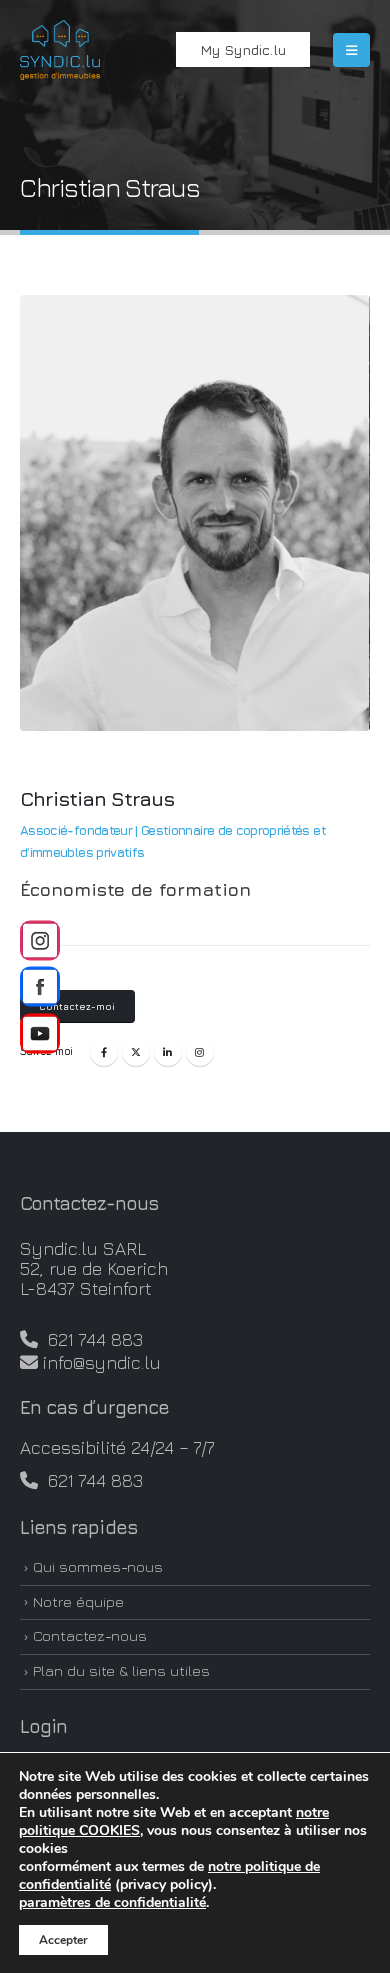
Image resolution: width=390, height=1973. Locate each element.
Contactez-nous (90, 1635)
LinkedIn (168, 1052)
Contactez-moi (77, 1006)
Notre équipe (78, 1601)
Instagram (200, 1052)
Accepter (63, 1940)
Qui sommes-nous (98, 1566)
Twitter (136, 1052)
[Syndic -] (60, 50)
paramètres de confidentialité (112, 1903)
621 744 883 (90, 1339)
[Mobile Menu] (351, 50)
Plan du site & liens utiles (121, 1670)
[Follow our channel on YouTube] (40, 1033)
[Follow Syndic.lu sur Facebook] (40, 987)
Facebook (104, 1052)
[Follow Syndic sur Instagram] (40, 940)
